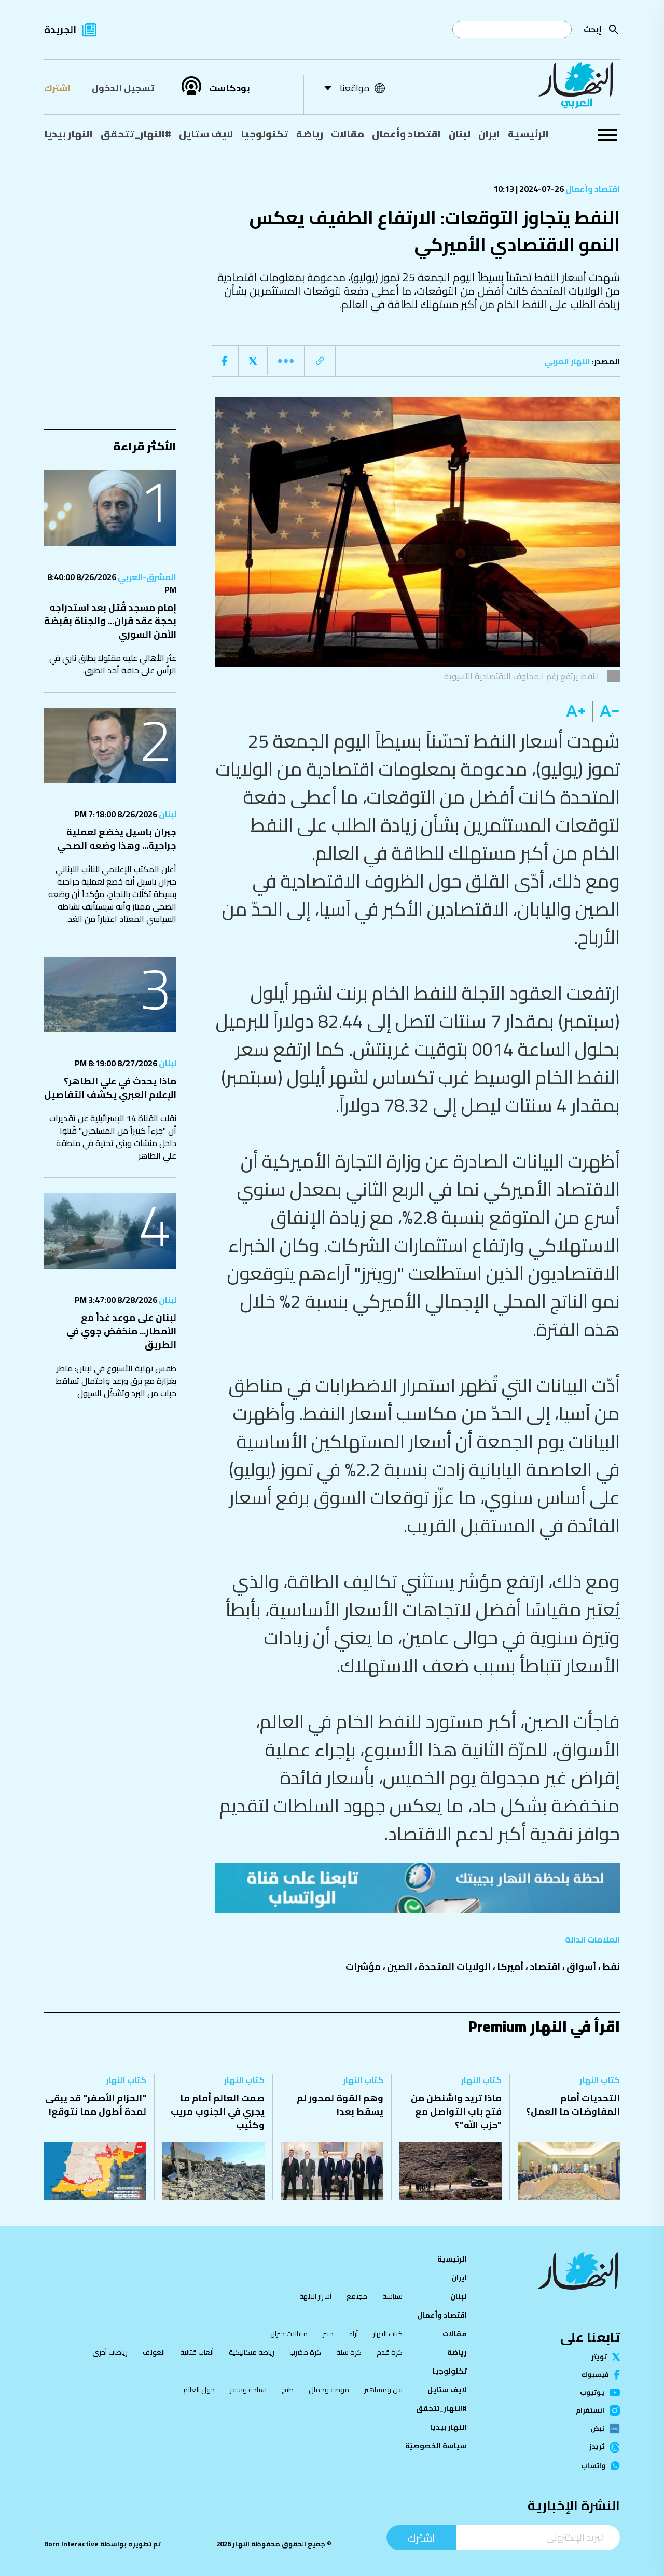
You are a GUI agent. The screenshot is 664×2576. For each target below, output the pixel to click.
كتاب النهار (600, 2080)
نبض (597, 2429)
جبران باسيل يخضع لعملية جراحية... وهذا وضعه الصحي (117, 839)
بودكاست (230, 88)
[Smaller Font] (606, 711)
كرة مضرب (305, 2352)
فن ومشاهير (383, 2390)
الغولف (154, 2352)
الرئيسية (528, 134)
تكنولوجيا (265, 134)
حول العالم (199, 2390)
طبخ (288, 2390)
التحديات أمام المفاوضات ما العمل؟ (573, 2105)
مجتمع (357, 2296)
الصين (400, 1967)
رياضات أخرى (110, 2352)
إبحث (593, 29)
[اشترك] (418, 1888)
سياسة (392, 2296)
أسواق (581, 1967)
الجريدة (60, 29)
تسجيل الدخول (123, 88)
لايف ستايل (206, 134)
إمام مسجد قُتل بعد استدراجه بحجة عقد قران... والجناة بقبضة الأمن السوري (110, 621)
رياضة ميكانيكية (252, 2352)
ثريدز (597, 2447)
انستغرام (590, 2410)
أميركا (510, 1967)
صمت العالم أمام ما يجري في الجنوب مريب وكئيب (218, 2111)
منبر (328, 2334)
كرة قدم (390, 2352)
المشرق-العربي (146, 577)
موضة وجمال (329, 2390)
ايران (489, 134)
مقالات (348, 134)
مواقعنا (355, 88)
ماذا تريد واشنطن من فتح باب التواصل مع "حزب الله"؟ (456, 2111)
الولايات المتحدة (455, 1967)
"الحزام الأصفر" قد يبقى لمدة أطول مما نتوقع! (96, 2105)
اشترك (57, 88)
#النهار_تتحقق (136, 134)
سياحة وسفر (248, 2390)
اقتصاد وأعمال (406, 134)
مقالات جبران (289, 2334)
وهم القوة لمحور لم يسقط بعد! (340, 2105)
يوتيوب (592, 2393)
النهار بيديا (68, 134)
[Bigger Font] (576, 711)
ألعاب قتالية (197, 2352)
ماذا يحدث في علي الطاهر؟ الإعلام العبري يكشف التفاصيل (110, 1088)
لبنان (460, 134)
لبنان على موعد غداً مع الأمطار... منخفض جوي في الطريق (121, 1331)
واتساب (593, 2466)
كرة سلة (349, 2352)
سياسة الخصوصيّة (436, 2446)
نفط (611, 1967)
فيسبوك (595, 2374)
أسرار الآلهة (315, 2296)
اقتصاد (545, 1967)
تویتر (599, 2357)
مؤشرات (363, 1967)
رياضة (310, 134)
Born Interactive (71, 2544)
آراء (353, 2334)
